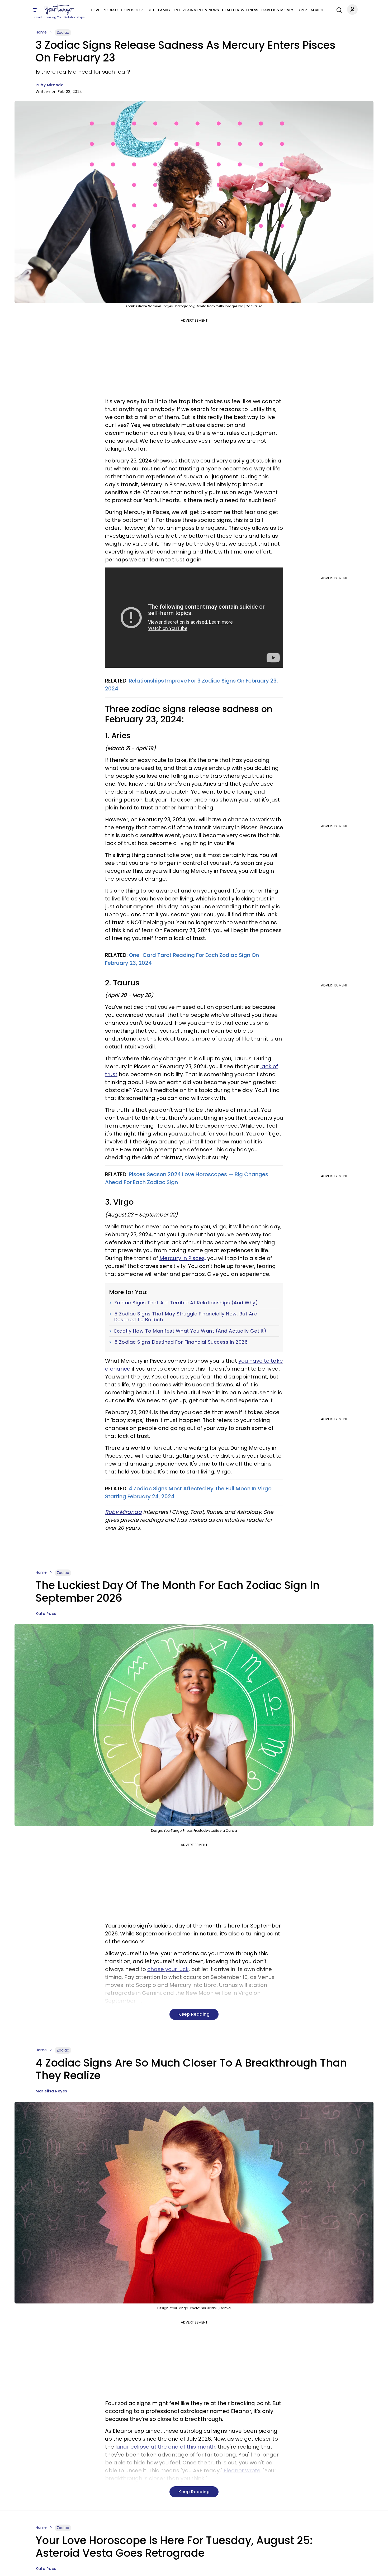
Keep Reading (194, 2014)
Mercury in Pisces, (183, 1258)
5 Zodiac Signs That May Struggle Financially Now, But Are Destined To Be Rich (186, 1317)
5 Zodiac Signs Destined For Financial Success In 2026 (181, 1342)
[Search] (338, 9)
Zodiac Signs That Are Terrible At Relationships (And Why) (186, 1303)
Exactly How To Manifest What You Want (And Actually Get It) (190, 1331)
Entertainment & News (196, 10)
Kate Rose (46, 1614)
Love (95, 10)
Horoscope (133, 10)
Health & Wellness (240, 10)
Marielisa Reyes (51, 2091)
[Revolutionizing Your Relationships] (59, 10)
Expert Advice (310, 10)
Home (41, 32)
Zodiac (110, 10)
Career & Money (277, 10)
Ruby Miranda (50, 85)
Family (164, 10)
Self (151, 10)
